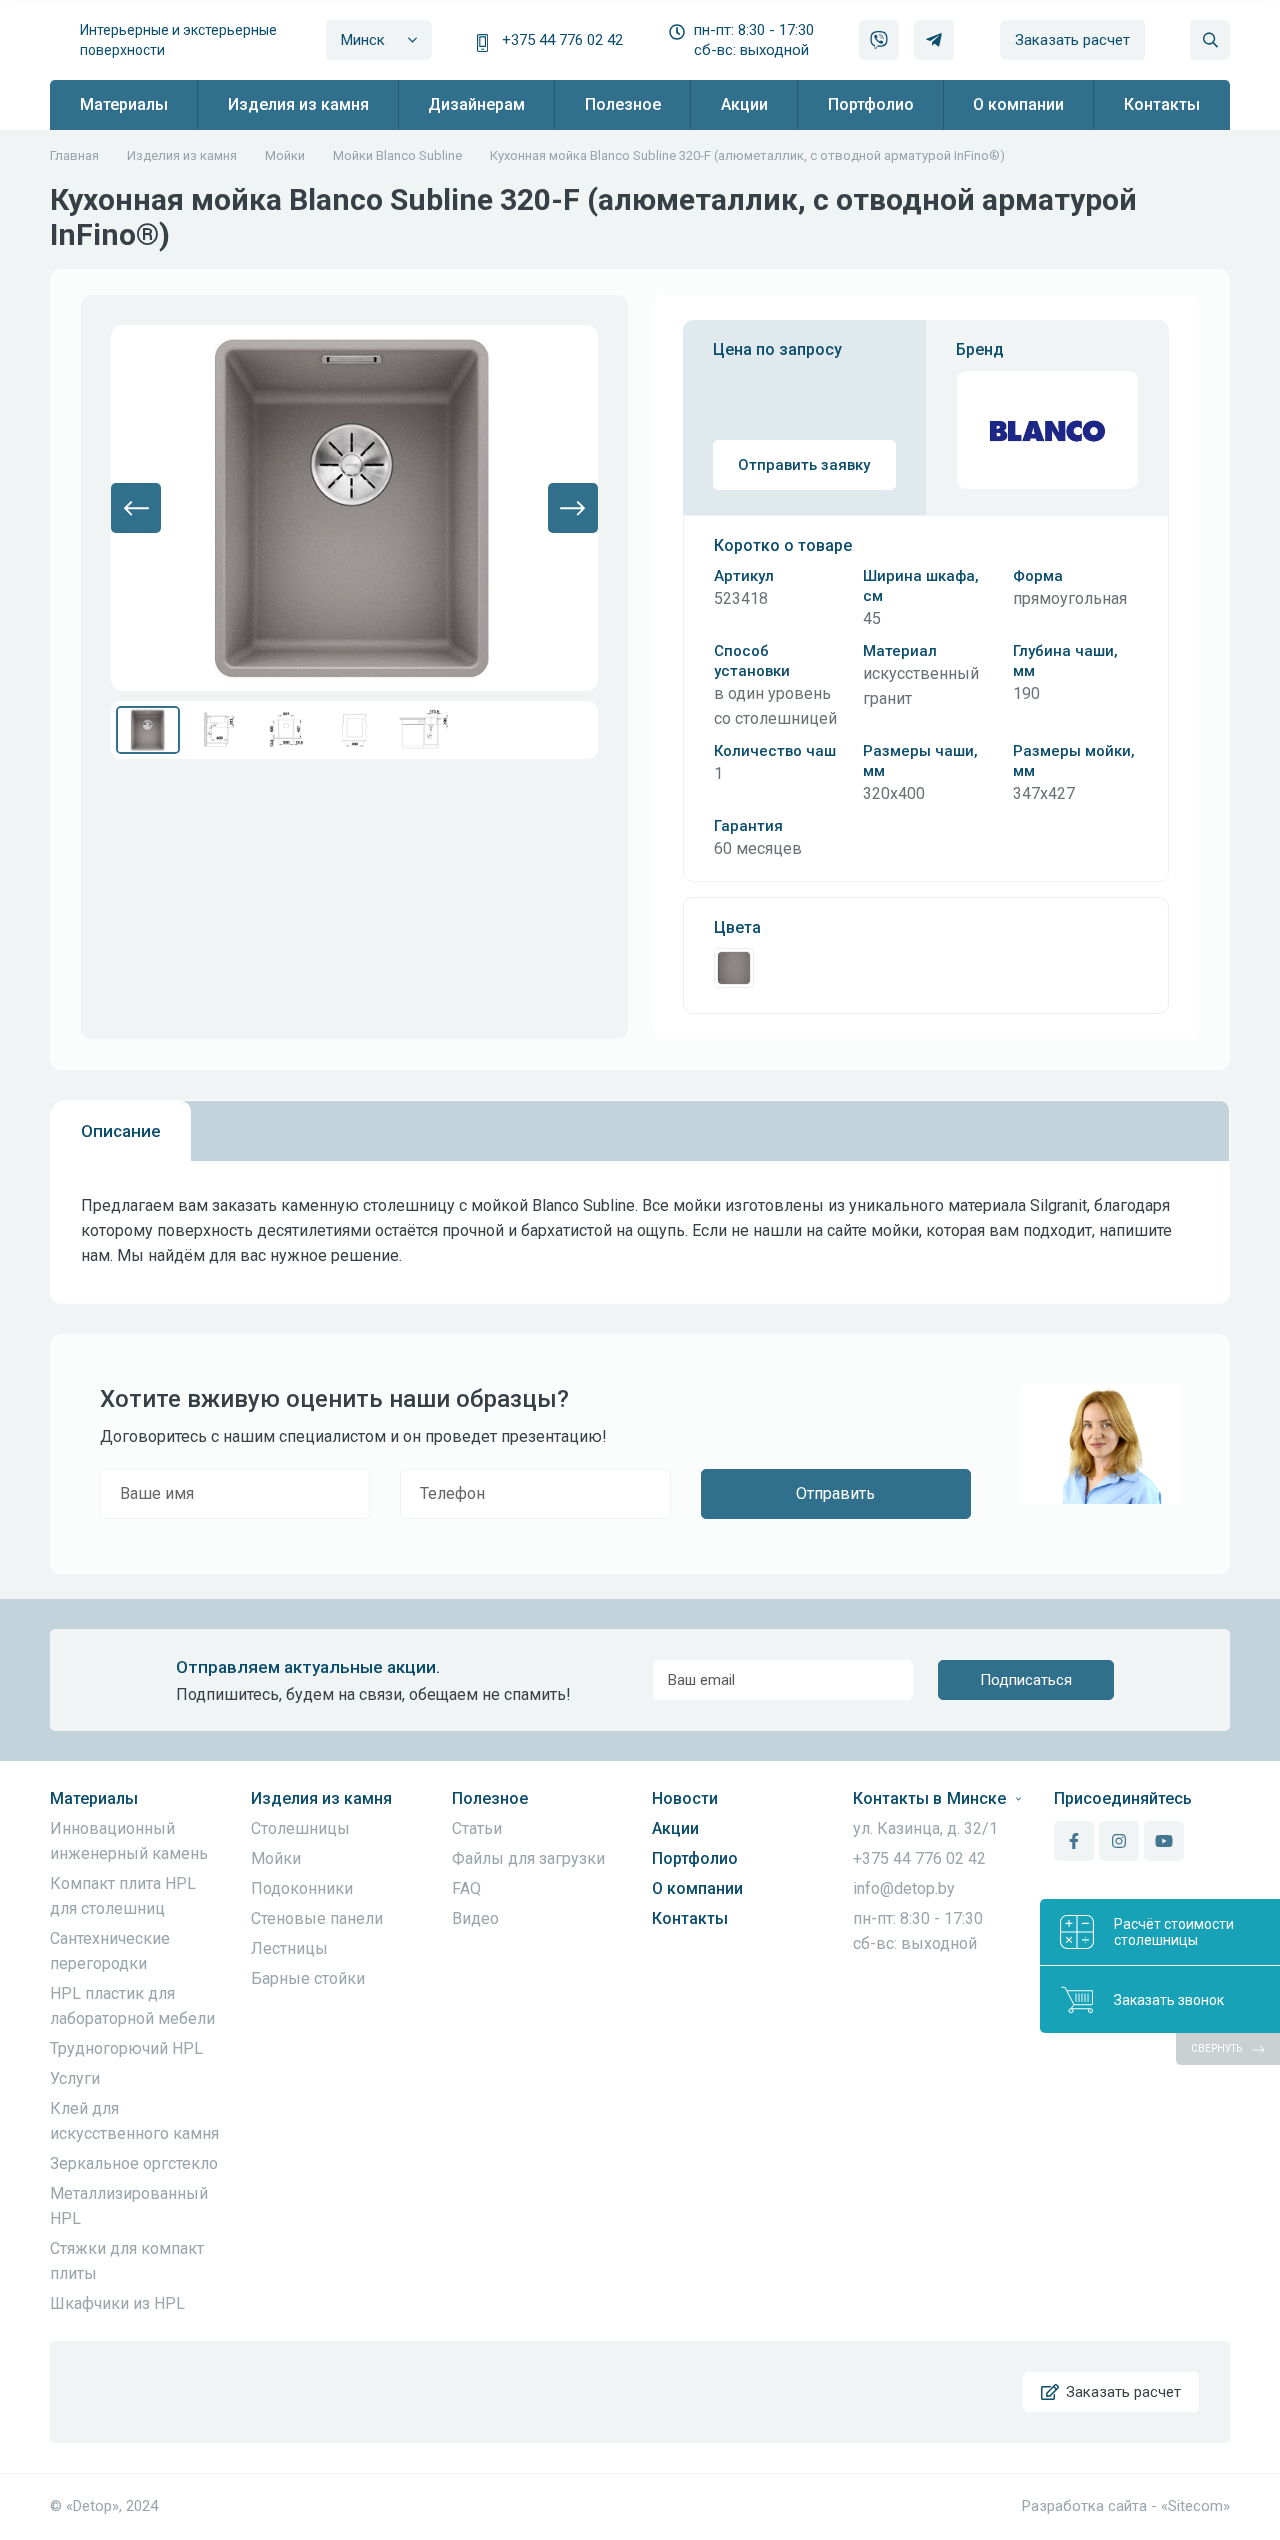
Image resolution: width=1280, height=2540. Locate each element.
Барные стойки (308, 1978)
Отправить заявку (804, 465)
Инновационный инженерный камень (129, 1841)
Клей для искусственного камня (134, 2121)
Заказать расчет (1072, 40)
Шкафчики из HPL (117, 2303)
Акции (675, 1828)
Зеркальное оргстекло (134, 2163)
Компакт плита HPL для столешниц (123, 1896)
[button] (136, 508)
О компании (697, 1888)
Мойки (276, 1858)
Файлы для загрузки (528, 1858)
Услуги (75, 2078)
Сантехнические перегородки (110, 1951)
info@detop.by (904, 1888)
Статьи (477, 1828)
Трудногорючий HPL (126, 2048)
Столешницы (300, 1828)
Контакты (690, 1918)
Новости (685, 1798)
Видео (475, 1918)
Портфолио (695, 1858)
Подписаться (1026, 1680)
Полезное (490, 1798)
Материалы (94, 1798)
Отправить (835, 1493)
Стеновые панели (317, 1918)
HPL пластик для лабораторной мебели (132, 2006)
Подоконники (302, 1888)
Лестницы (289, 1948)
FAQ (466, 1888)
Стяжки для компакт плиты (127, 2261)
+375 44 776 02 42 (562, 40)
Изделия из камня (321, 1798)
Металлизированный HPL (129, 2206)
